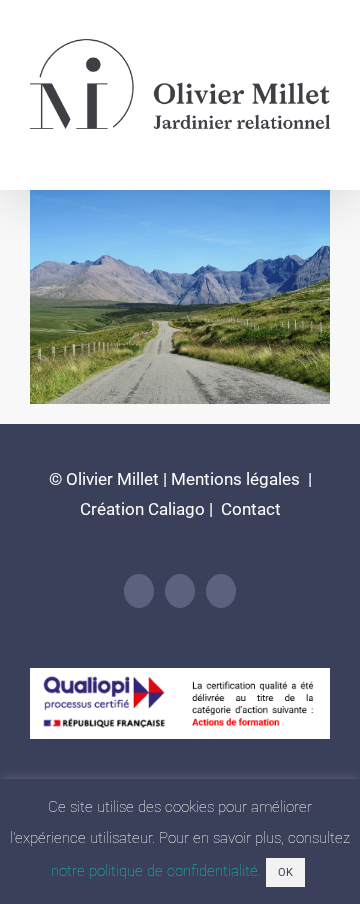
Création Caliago (142, 509)
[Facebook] (180, 591)
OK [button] (285, 872)
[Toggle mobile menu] (322, 148)
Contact (249, 509)
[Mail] (221, 591)
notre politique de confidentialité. (156, 871)
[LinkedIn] (139, 591)
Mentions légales (235, 479)
